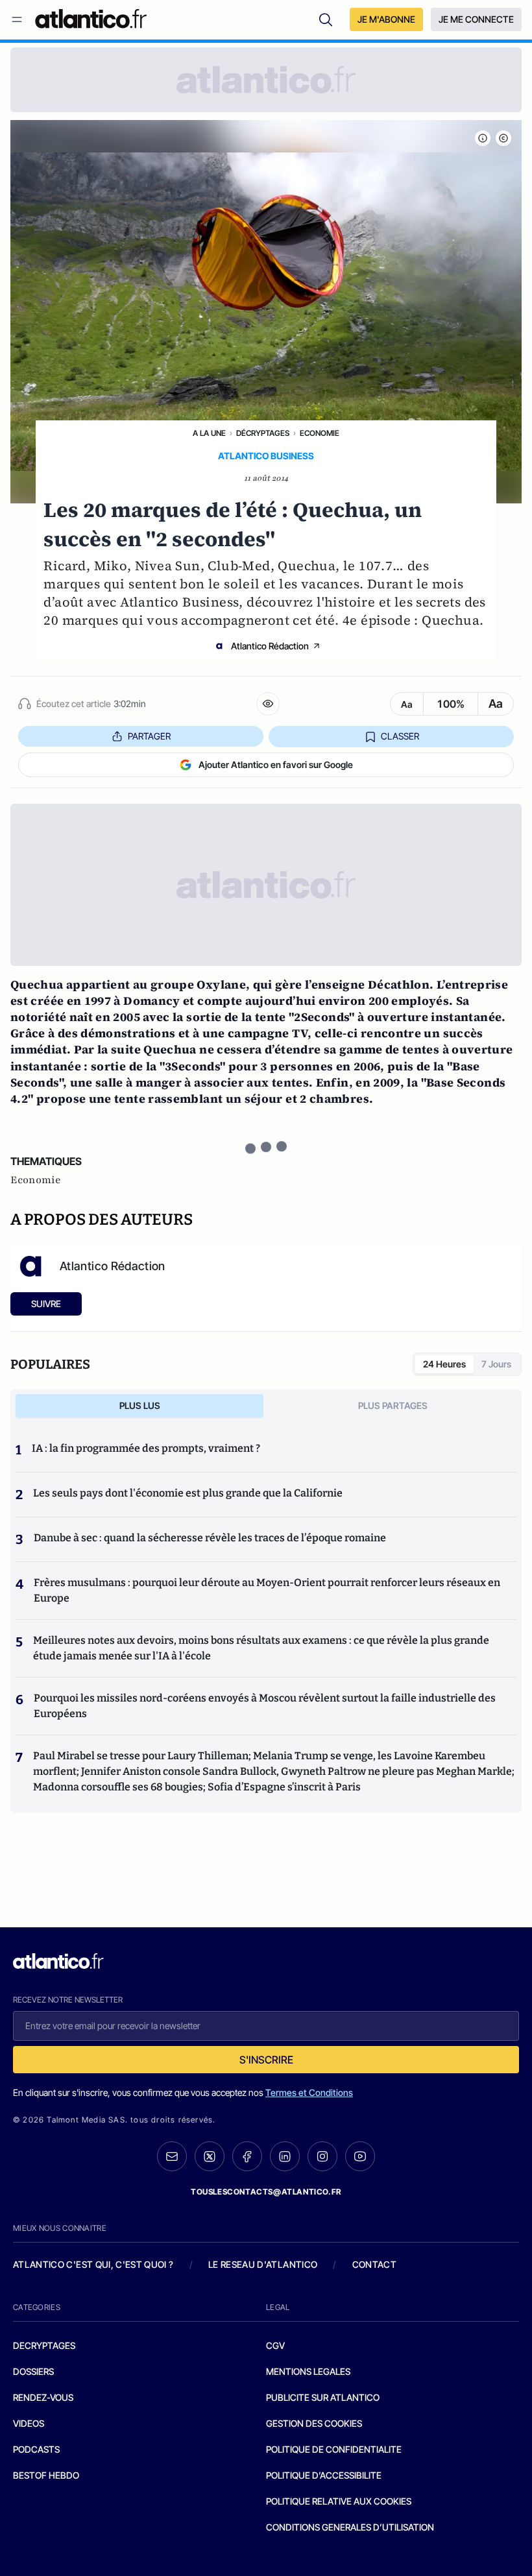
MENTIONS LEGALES (308, 2371)
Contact (374, 2264)
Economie (320, 433)
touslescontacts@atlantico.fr (266, 2192)
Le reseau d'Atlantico (263, 2264)
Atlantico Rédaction (270, 646)
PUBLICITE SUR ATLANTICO (323, 2397)
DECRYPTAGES (44, 2345)
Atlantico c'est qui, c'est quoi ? (93, 2264)
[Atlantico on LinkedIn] (285, 2157)
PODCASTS (36, 2449)
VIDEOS (29, 2423)
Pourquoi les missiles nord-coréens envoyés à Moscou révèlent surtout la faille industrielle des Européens (265, 1706)
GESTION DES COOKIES (314, 2423)
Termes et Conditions (309, 2092)
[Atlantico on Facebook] (247, 2157)
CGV (275, 2345)
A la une (209, 433)
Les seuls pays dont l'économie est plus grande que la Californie (188, 1493)
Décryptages (263, 433)
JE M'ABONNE (386, 19)
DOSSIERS (33, 2371)
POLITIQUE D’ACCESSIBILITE (324, 2475)
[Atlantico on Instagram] (322, 2156)
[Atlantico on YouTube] (360, 2156)
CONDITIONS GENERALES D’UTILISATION (350, 2527)
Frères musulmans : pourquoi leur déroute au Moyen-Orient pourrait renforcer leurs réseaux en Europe (267, 1590)
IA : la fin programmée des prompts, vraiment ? (146, 1448)
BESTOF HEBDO (46, 2475)
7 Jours (496, 1364)
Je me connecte (476, 19)
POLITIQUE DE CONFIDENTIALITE (334, 2449)
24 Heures (444, 1364)
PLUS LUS (140, 1405)
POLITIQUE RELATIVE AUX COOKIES (339, 2501)
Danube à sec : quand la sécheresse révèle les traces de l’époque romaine (210, 1538)
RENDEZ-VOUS (43, 2397)
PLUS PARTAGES (393, 1405)
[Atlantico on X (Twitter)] (210, 2157)
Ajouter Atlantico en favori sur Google (276, 764)
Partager (149, 736)
